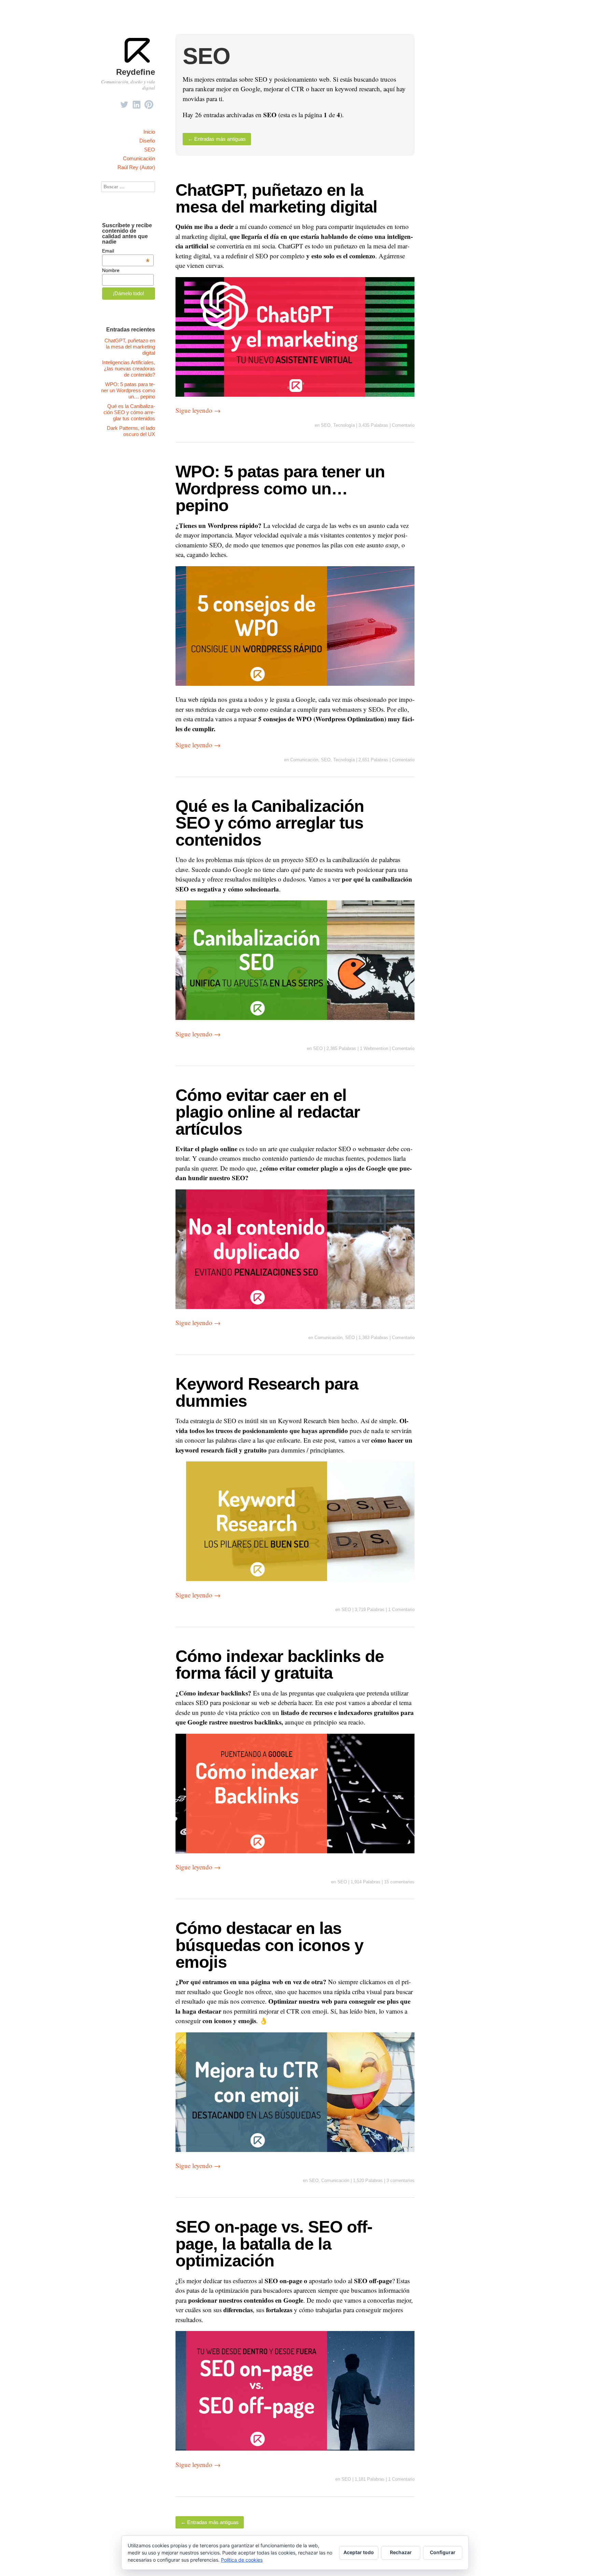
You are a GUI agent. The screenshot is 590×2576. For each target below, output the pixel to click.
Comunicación (139, 158)
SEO (150, 149)
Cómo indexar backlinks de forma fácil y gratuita (280, 1664)
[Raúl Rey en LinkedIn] (137, 103)
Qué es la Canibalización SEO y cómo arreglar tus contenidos (270, 823)
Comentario (403, 425)
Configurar (443, 2552)
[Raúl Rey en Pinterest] (149, 103)
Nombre (111, 270)
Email (126, 251)
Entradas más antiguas (217, 139)
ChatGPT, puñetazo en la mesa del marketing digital (276, 198)
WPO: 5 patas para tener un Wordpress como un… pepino (280, 488)
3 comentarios (401, 2180)
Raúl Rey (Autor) (136, 167)
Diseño (147, 141)
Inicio (149, 132)
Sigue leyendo (198, 410)
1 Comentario (401, 1610)
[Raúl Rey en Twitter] (124, 103)
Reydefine (136, 72)
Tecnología (344, 425)
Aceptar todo (359, 2552)
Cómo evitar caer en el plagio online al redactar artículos (268, 1112)
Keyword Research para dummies (267, 1392)
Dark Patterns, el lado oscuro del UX (131, 431)
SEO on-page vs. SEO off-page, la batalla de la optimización (274, 2244)
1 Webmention (374, 1048)
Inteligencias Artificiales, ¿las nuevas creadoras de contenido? (129, 369)
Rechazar (401, 2552)
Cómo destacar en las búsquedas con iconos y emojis (269, 1945)
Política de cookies (242, 2560)
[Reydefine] (138, 62)
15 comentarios (399, 1882)
